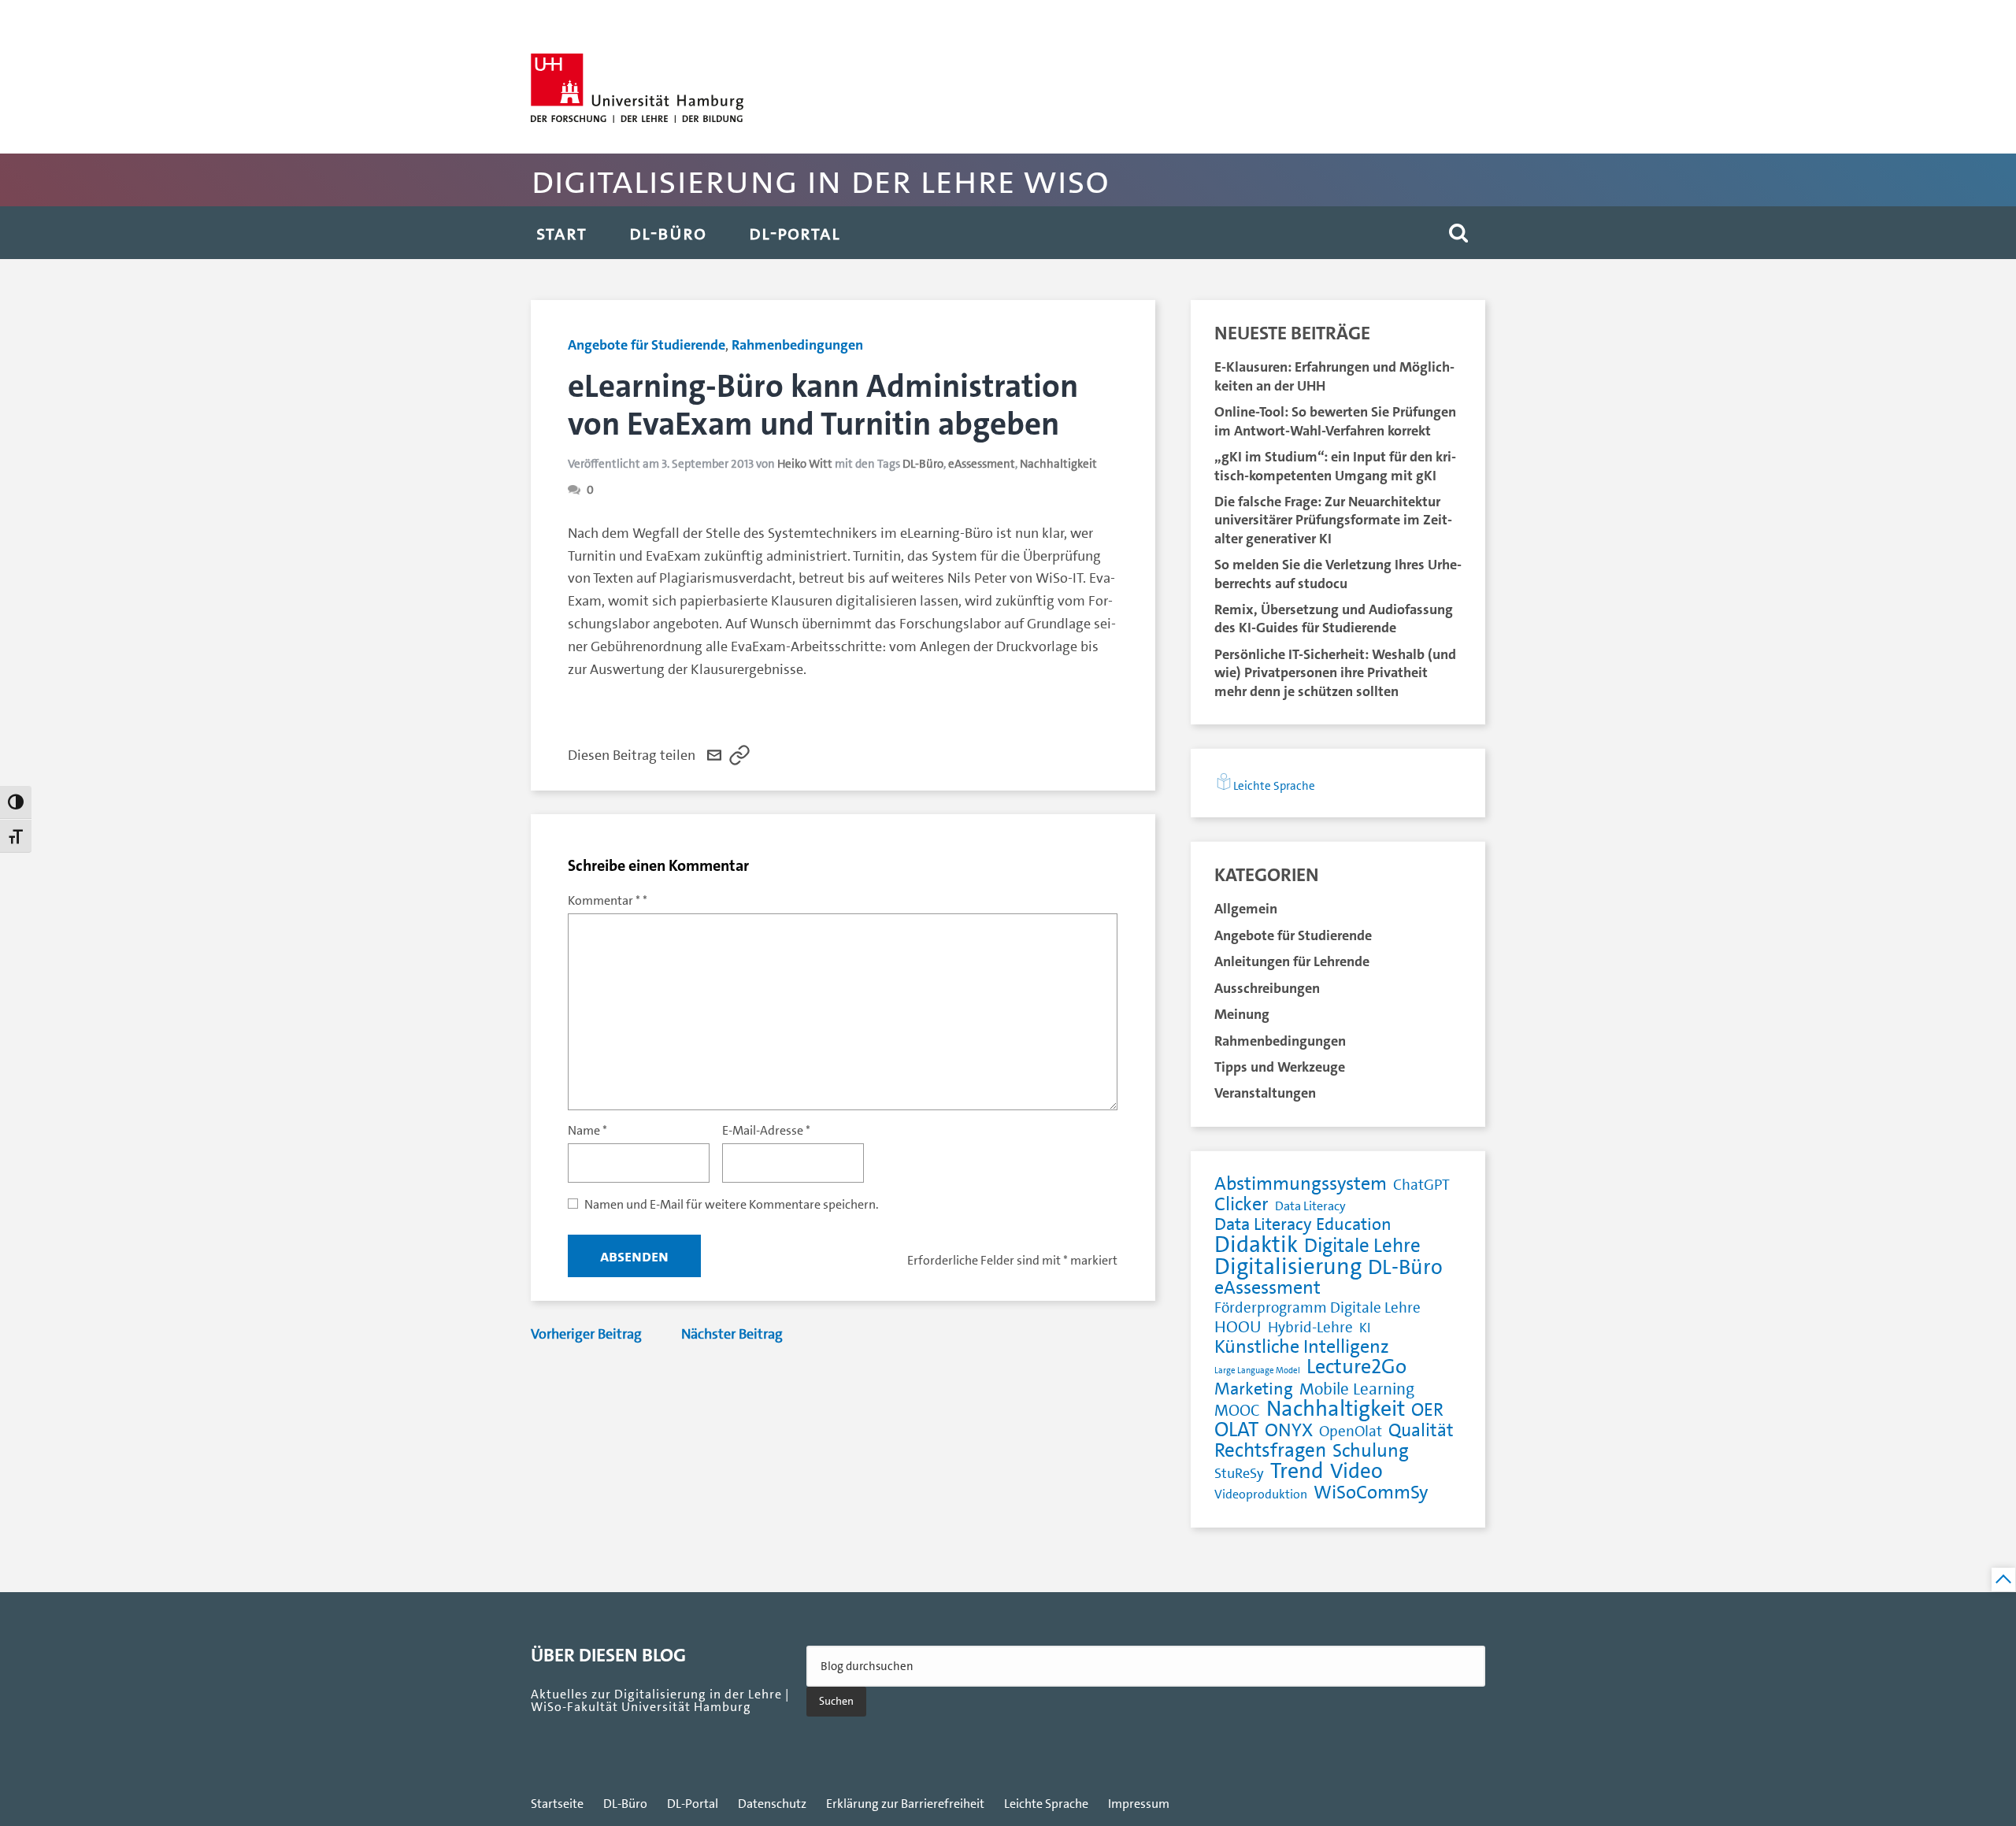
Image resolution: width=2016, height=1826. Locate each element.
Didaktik (1256, 1244)
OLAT (1236, 1430)
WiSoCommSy (1371, 1493)
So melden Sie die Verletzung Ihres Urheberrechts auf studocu (1338, 574)
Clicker (1241, 1204)
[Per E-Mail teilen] (714, 755)
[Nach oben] (2003, 1580)
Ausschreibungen (1267, 988)
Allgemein (1246, 909)
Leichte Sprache (1274, 786)
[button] (1458, 233)
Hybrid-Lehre (1310, 1328)
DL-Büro (668, 233)
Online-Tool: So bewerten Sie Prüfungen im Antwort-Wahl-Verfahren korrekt (1335, 421)
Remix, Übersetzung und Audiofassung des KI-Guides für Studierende (1334, 619)
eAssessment (982, 464)
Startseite (557, 1804)
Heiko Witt (805, 464)
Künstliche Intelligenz (1302, 1347)
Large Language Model (1257, 1370)
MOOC (1237, 1411)
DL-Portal (795, 233)
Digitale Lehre (1362, 1246)
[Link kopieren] (739, 755)
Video (1356, 1471)
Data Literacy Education (1303, 1225)
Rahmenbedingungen (797, 345)
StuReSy (1239, 1474)
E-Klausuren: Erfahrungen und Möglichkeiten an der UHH (1334, 376)
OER (1427, 1411)
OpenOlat (1351, 1432)
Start (561, 233)
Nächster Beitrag (732, 1334)
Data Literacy (1310, 1206)
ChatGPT (1421, 1185)
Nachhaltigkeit (1058, 464)
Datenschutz (772, 1804)
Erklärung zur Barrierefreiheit (905, 1804)
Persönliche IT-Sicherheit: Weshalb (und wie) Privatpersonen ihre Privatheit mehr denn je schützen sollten (1335, 673)
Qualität (1421, 1431)
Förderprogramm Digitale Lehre (1317, 1308)
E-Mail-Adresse (766, 1131)
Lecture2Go (1356, 1367)
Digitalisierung (1288, 1267)
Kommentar (604, 901)
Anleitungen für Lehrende (1292, 961)
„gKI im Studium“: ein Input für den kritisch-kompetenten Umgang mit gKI (1335, 466)
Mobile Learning (1357, 1389)
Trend (1297, 1471)
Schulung (1371, 1451)
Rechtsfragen (1270, 1451)
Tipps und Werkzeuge (1280, 1067)
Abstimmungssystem (1301, 1184)
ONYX (1289, 1430)
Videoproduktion (1261, 1494)
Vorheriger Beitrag (586, 1334)
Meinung (1242, 1014)
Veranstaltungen (1265, 1093)
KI (1365, 1328)
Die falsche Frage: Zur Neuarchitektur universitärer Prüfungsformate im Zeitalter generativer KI (1333, 520)
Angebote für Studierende (647, 345)
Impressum (1139, 1804)
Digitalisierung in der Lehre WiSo (820, 180)
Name (587, 1131)
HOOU (1238, 1327)
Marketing (1254, 1389)
